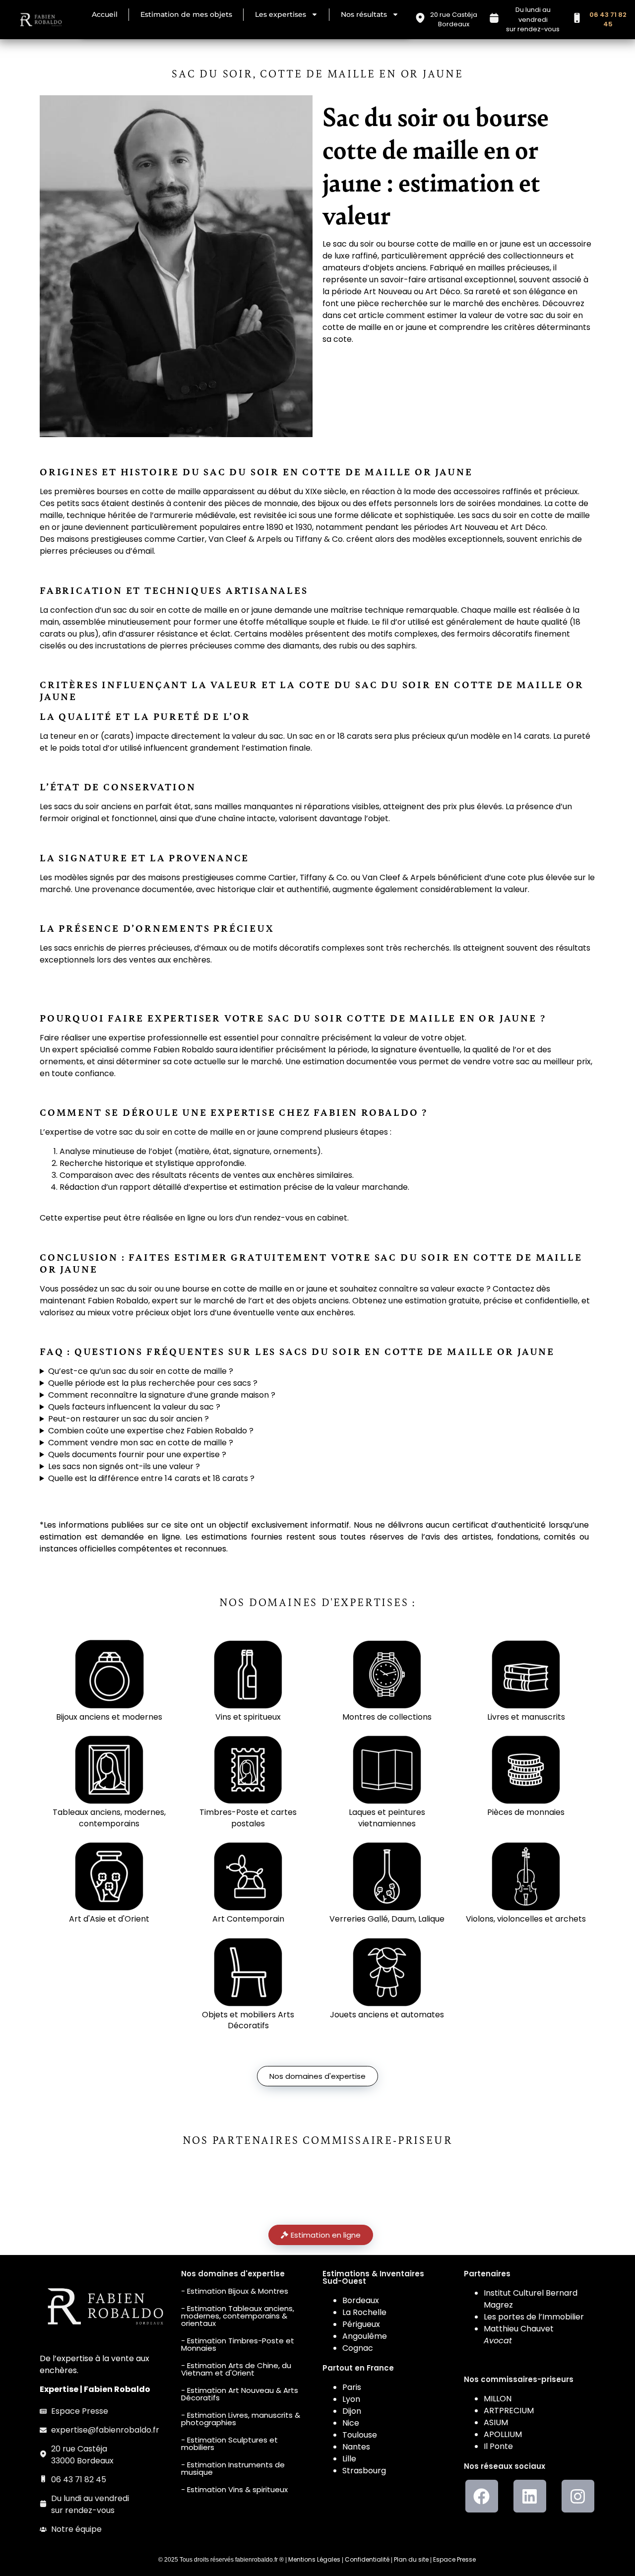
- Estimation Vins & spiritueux (234, 2489)
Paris (352, 2387)
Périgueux (361, 2324)
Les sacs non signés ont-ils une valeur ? (124, 1466)
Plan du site (411, 2559)
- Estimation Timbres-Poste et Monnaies (238, 2344)
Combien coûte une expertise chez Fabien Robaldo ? (151, 1431)
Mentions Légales (314, 2559)
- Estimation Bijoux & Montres (235, 2291)
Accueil (105, 14)
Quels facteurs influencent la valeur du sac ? (134, 1407)
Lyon (351, 2399)
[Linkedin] (530, 2496)
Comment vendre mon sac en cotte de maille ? (141, 1443)
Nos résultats (364, 14)
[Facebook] (482, 2496)
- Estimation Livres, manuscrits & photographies (241, 2419)
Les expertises (281, 14)
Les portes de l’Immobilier (534, 2317)
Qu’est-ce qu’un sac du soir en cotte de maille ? (141, 1371)
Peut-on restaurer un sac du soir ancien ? (128, 1419)
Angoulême (365, 2336)
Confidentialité (367, 2559)
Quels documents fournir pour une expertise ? (137, 1454)
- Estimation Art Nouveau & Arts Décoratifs (240, 2394)
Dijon (352, 2411)
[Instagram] (578, 2496)
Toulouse (360, 2435)
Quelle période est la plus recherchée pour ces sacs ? (153, 1383)
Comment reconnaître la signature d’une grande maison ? (162, 1395)
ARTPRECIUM (509, 2411)
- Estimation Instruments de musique (233, 2468)
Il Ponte (498, 2446)
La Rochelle (364, 2312)
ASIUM (496, 2422)
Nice (351, 2423)
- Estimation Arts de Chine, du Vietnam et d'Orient (236, 2369)
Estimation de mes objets (186, 14)
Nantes (356, 2447)
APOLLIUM (503, 2434)
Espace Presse (454, 2559)
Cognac (358, 2348)
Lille (349, 2459)
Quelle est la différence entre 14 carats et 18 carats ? (151, 1478)
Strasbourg (364, 2471)
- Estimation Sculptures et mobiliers (229, 2444)
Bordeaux (361, 2300)
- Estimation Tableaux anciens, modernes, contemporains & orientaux (238, 2316)
